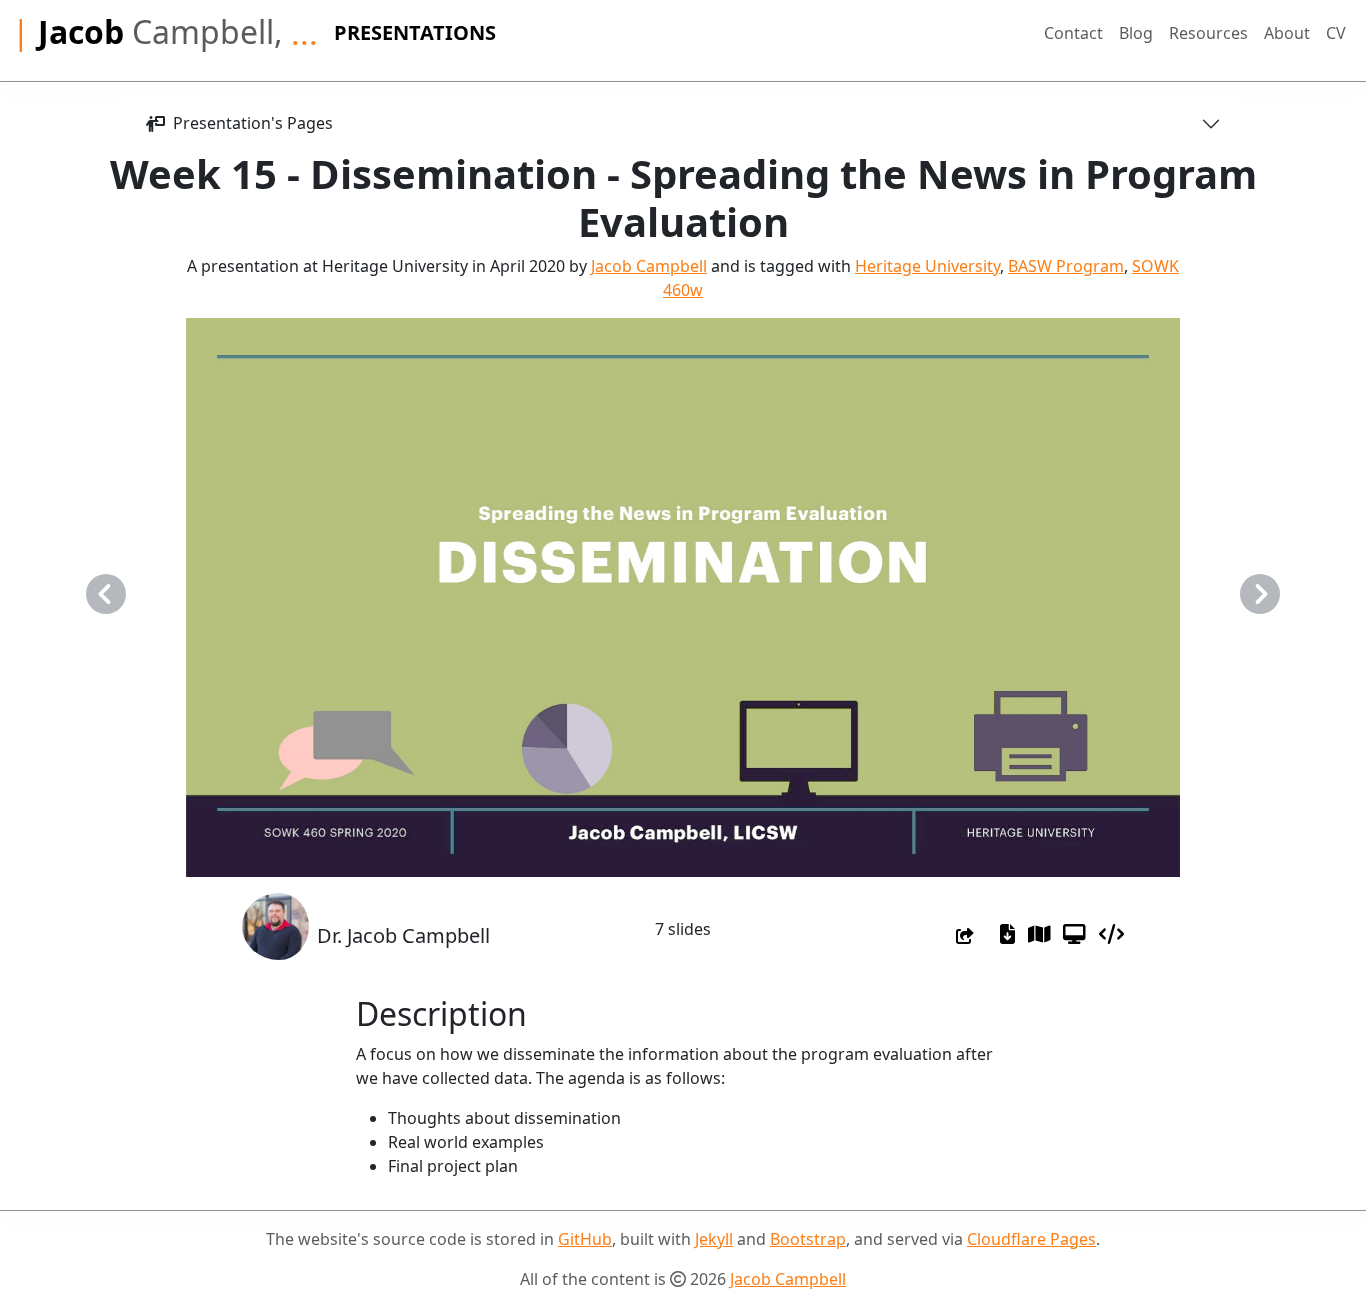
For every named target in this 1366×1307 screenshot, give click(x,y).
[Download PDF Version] (1007, 934)
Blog (1136, 33)
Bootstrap (808, 1239)
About (1287, 33)
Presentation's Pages (249, 123)
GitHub (585, 1239)
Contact (1073, 33)
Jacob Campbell (649, 266)
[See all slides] (1039, 934)
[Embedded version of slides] (1111, 934)
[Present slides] (1074, 934)
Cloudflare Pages (1031, 1239)
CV (1336, 33)
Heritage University (927, 266)
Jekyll (714, 1239)
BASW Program (1066, 266)
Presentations (415, 32)
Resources (1208, 33)
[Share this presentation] (965, 936)
